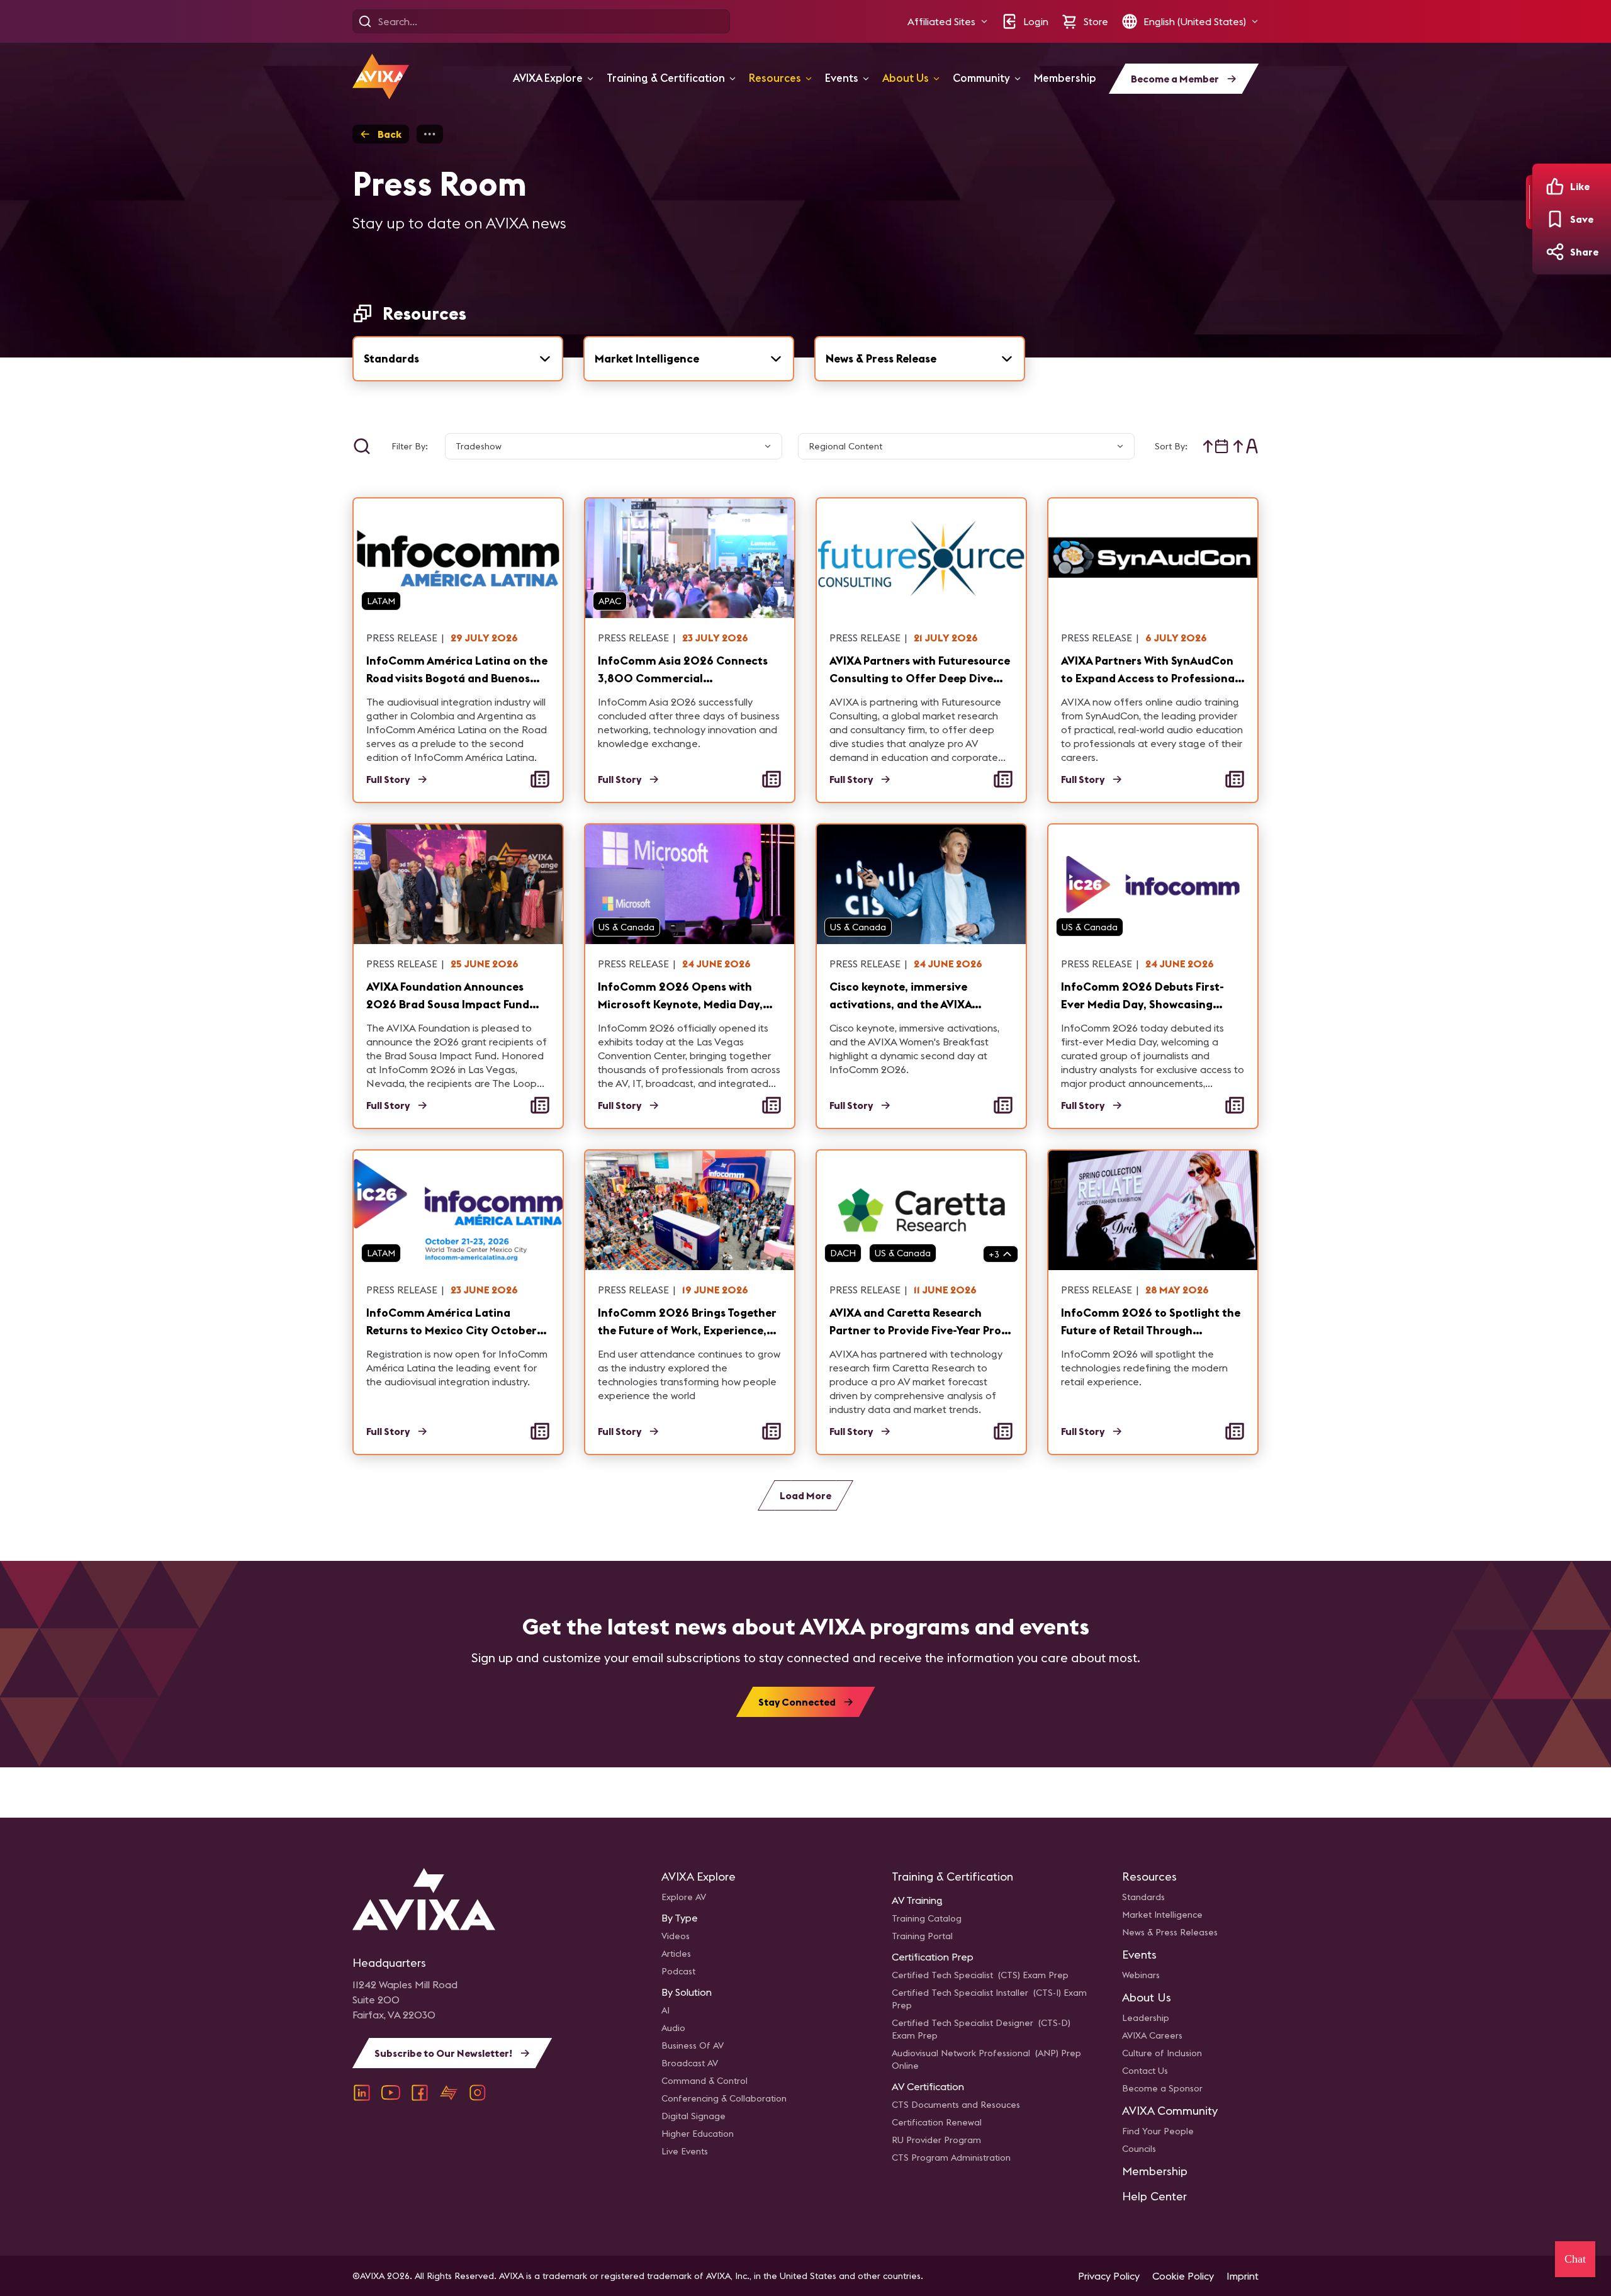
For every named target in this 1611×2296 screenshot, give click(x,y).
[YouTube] (391, 2093)
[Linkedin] (362, 2093)
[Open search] (365, 21)
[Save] (1555, 219)
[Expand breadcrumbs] (430, 134)
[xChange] (449, 2093)
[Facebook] (420, 2093)
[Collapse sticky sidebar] (1529, 202)
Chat (1575, 2259)
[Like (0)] (1555, 186)
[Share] (1555, 252)
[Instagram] (478, 2093)
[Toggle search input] (362, 446)
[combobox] (458, 359)
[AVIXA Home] (381, 76)
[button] (948, 21)
